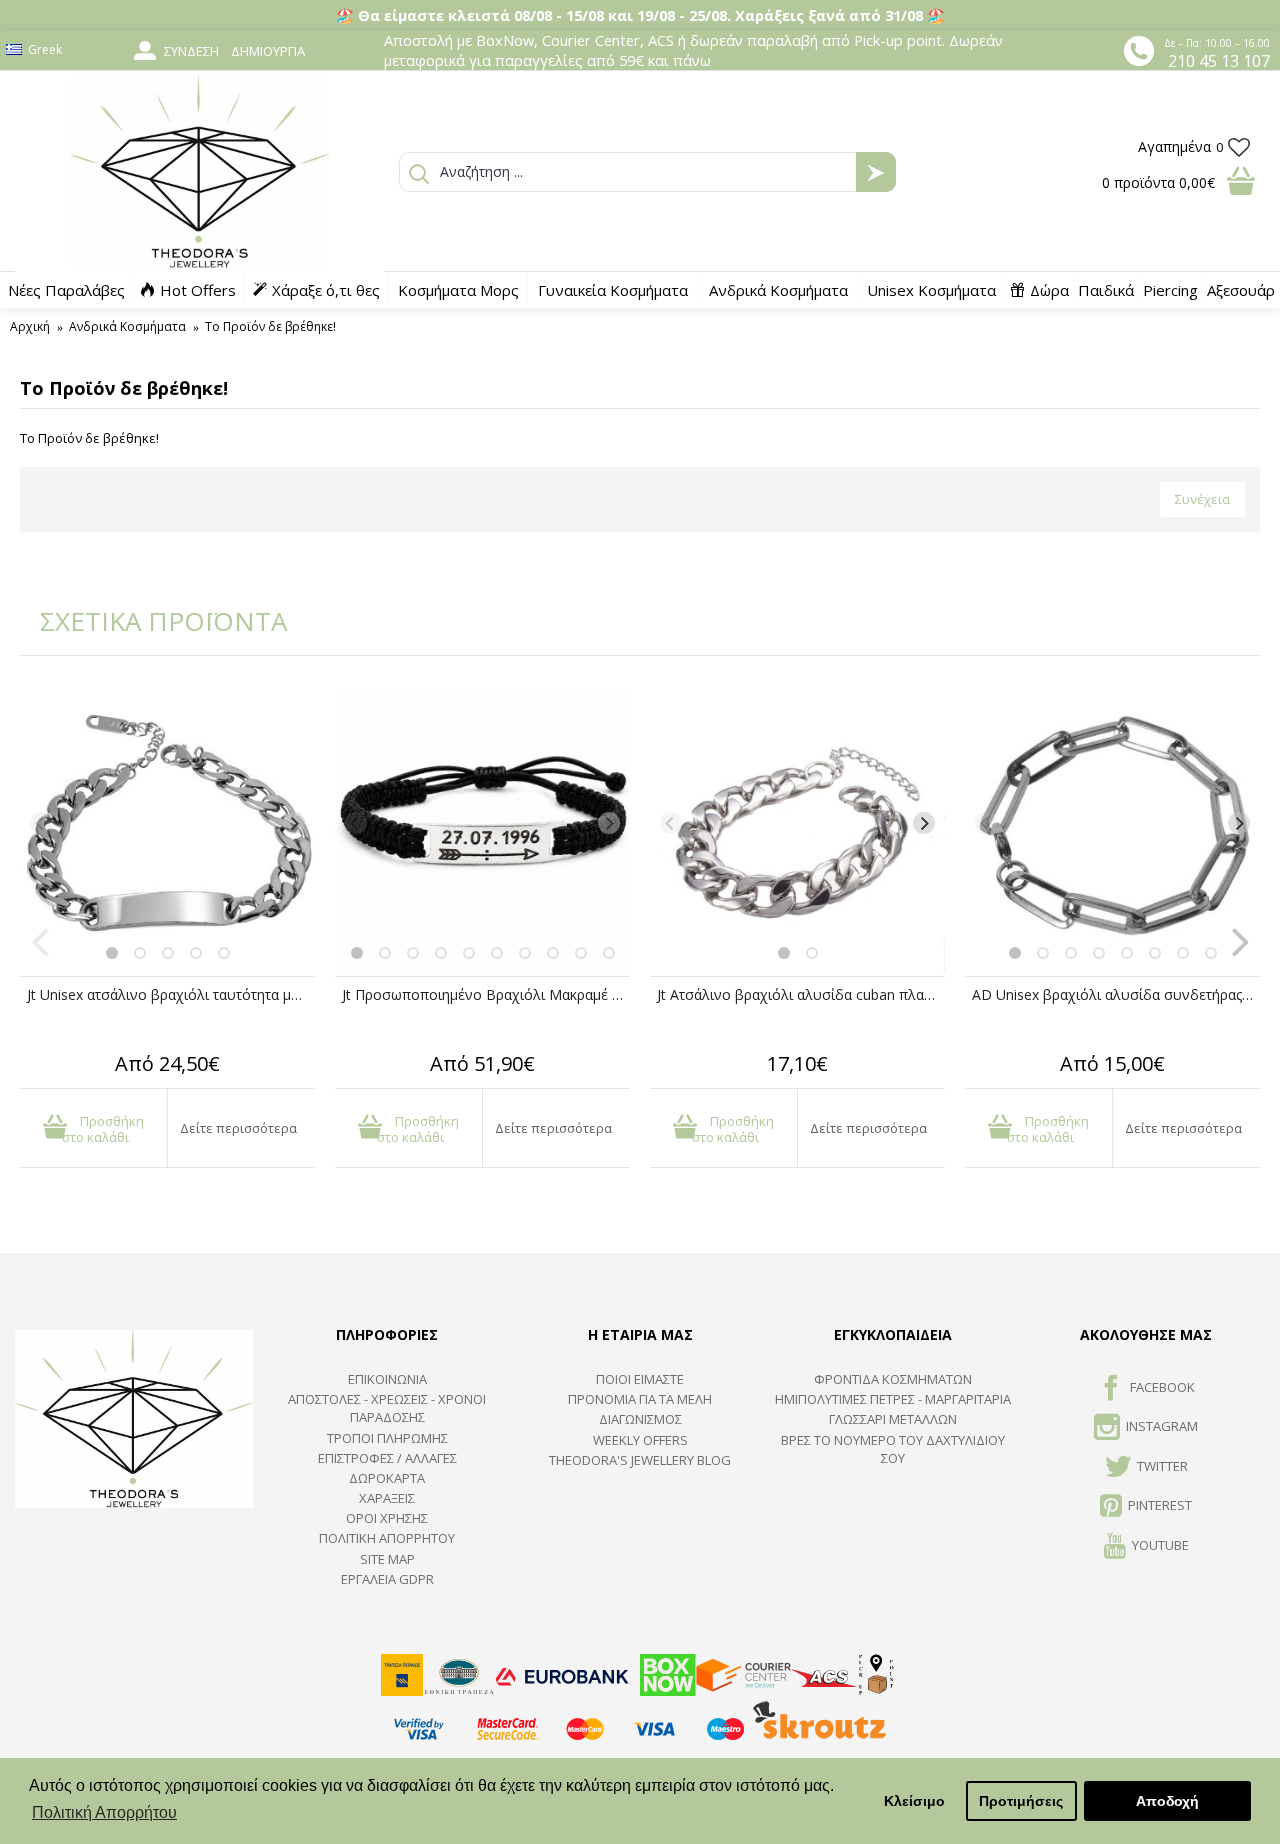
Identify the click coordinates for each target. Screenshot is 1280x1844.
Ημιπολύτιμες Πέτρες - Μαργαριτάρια (893, 1399)
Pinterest (1160, 1505)
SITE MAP (387, 1559)
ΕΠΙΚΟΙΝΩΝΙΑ (387, 1379)
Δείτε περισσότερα (238, 1128)
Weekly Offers (640, 1440)
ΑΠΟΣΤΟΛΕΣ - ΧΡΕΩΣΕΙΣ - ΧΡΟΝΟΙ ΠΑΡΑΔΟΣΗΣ (387, 1408)
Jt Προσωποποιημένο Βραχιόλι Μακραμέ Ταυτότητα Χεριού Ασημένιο (486, 994)
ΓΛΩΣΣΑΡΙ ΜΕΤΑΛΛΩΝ (893, 1419)
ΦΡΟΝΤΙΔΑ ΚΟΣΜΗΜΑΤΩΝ (893, 1379)
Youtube (1160, 1545)
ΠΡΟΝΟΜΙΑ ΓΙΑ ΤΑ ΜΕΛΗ (640, 1399)
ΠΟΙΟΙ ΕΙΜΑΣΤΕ (640, 1379)
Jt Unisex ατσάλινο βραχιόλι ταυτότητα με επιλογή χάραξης (171, 994)
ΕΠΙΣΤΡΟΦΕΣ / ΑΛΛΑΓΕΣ (387, 1458)
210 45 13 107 (1219, 61)
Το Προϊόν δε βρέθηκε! (270, 326)
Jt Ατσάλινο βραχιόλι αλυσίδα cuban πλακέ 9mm (801, 994)
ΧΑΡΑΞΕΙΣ (387, 1498)
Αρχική (30, 326)
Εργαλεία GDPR (387, 1579)
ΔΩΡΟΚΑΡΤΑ (387, 1478)
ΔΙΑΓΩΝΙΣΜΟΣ (640, 1419)
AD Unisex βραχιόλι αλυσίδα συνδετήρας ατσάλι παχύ (1116, 994)
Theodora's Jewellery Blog (640, 1460)
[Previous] (41, 823)
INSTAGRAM (1162, 1427)
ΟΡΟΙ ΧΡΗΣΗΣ (387, 1518)
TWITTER (1162, 1466)
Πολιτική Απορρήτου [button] (104, 1812)
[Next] (294, 823)
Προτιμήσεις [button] (1021, 1801)
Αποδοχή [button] (1167, 1801)
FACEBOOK (1162, 1387)
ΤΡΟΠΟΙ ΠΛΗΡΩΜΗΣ (387, 1438)
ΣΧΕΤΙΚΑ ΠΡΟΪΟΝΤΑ (150, 621)
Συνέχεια (1202, 499)
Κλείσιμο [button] (914, 1801)
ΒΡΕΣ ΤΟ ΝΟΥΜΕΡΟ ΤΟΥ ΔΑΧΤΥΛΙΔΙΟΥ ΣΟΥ (893, 1449)
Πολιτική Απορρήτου (387, 1538)
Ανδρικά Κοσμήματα (127, 326)
